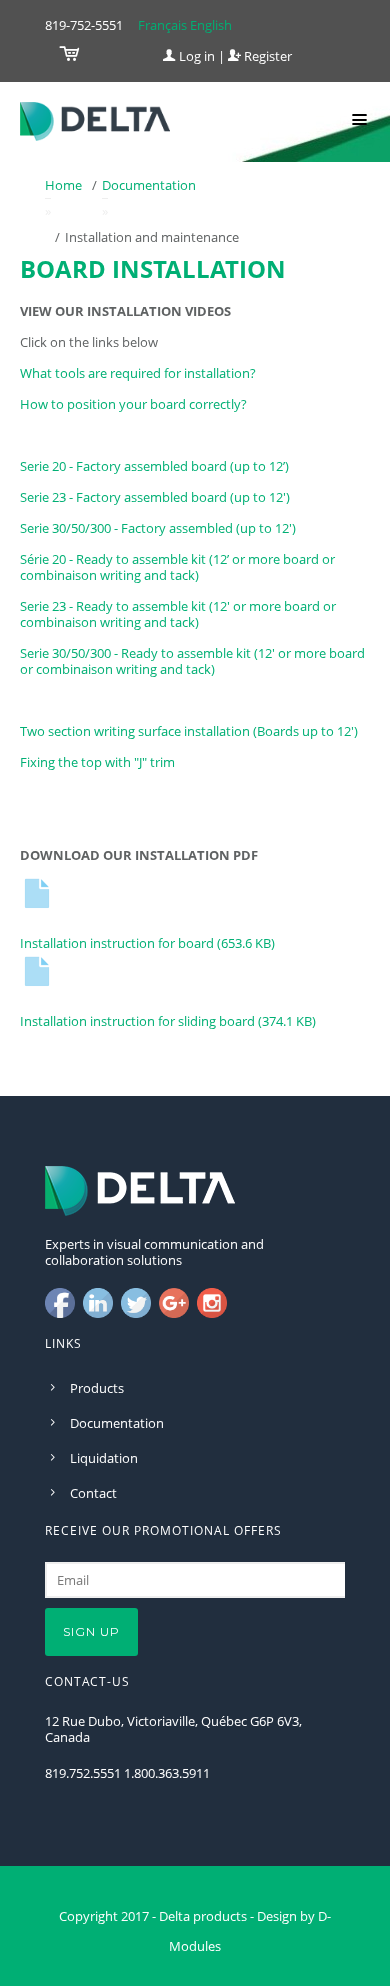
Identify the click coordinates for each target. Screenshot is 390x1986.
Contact (93, 1493)
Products (97, 1388)
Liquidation (104, 1458)
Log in (195, 56)
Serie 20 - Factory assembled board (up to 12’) (154, 466)
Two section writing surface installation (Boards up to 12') (189, 731)
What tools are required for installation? (138, 373)
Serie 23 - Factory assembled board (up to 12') (155, 497)
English (211, 25)
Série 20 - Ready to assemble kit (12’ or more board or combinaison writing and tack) (177, 567)
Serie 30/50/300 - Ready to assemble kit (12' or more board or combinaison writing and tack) (192, 661)
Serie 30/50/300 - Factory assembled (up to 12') (158, 528)
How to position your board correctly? (133, 404)
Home (63, 185)
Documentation (149, 185)
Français (162, 25)
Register (266, 56)
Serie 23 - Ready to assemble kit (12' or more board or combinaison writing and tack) (178, 614)
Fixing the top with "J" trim (97, 762)
